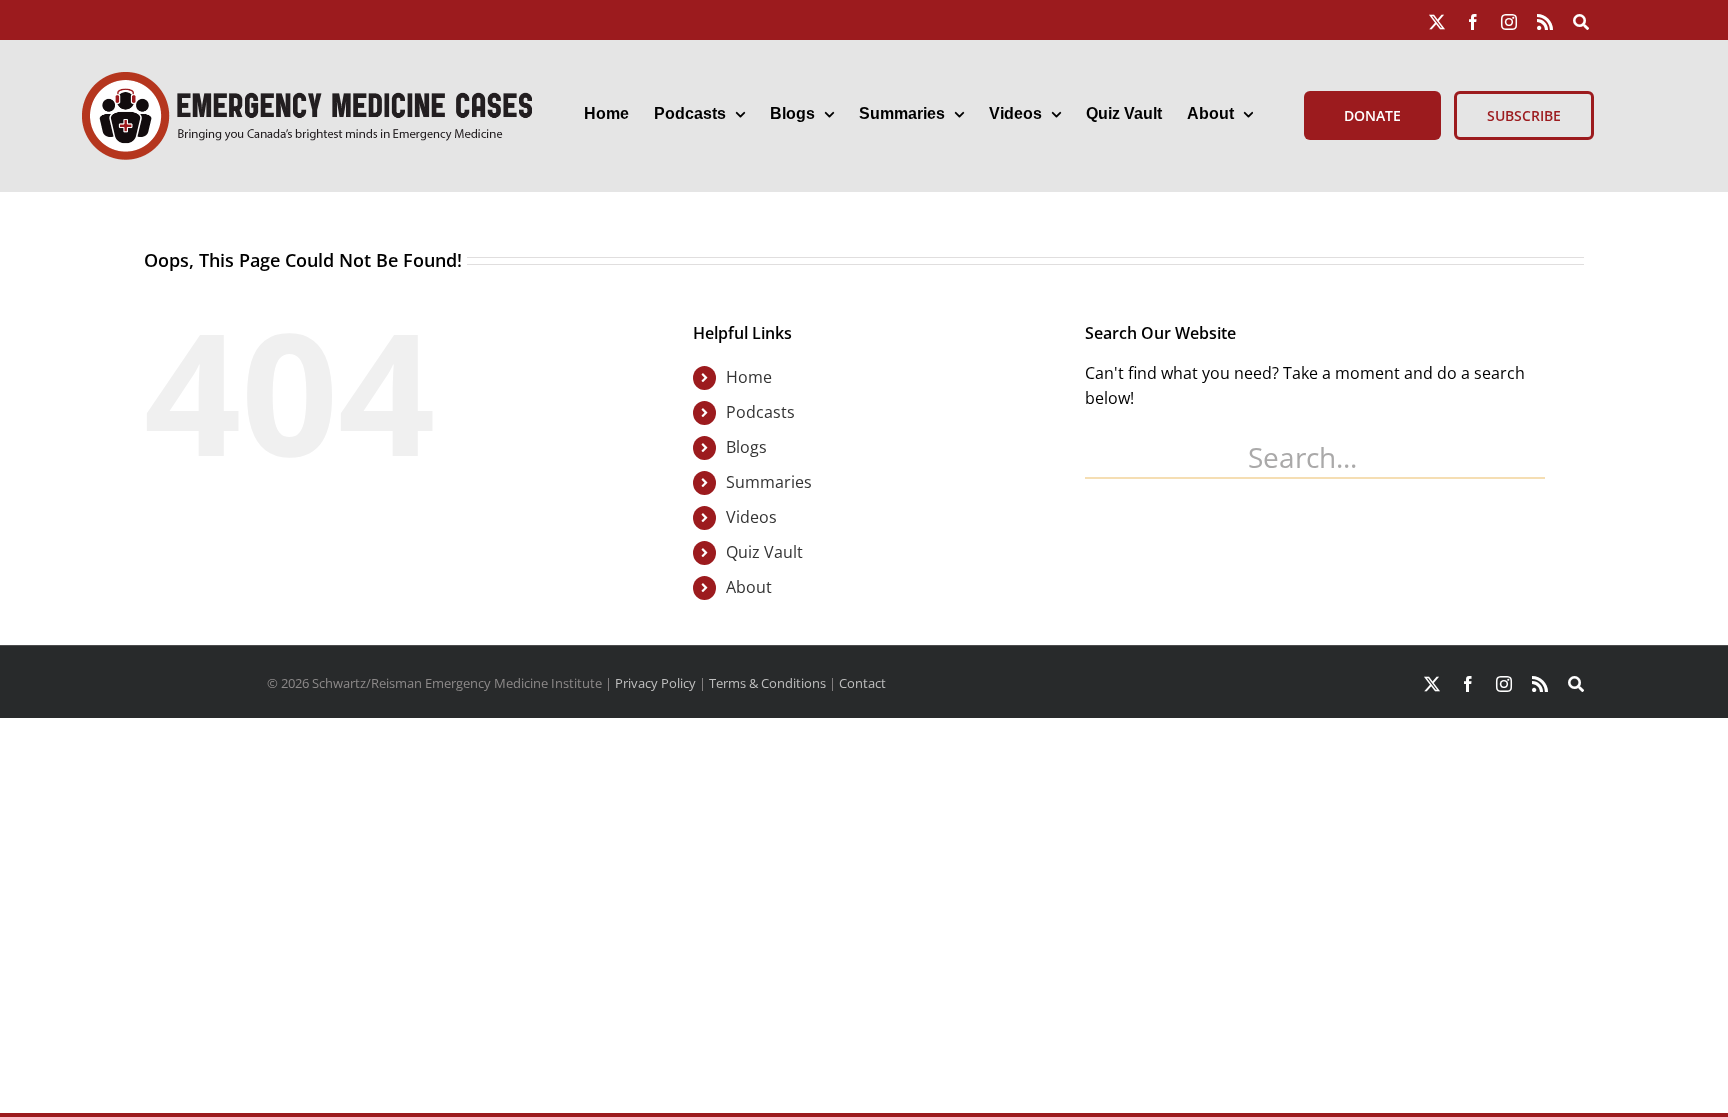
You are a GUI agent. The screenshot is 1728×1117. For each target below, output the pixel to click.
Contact (862, 683)
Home (749, 377)
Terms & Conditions (767, 683)
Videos (751, 517)
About (749, 587)
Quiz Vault (764, 552)
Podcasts (760, 412)
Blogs (746, 447)
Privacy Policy (655, 683)
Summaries (769, 482)
